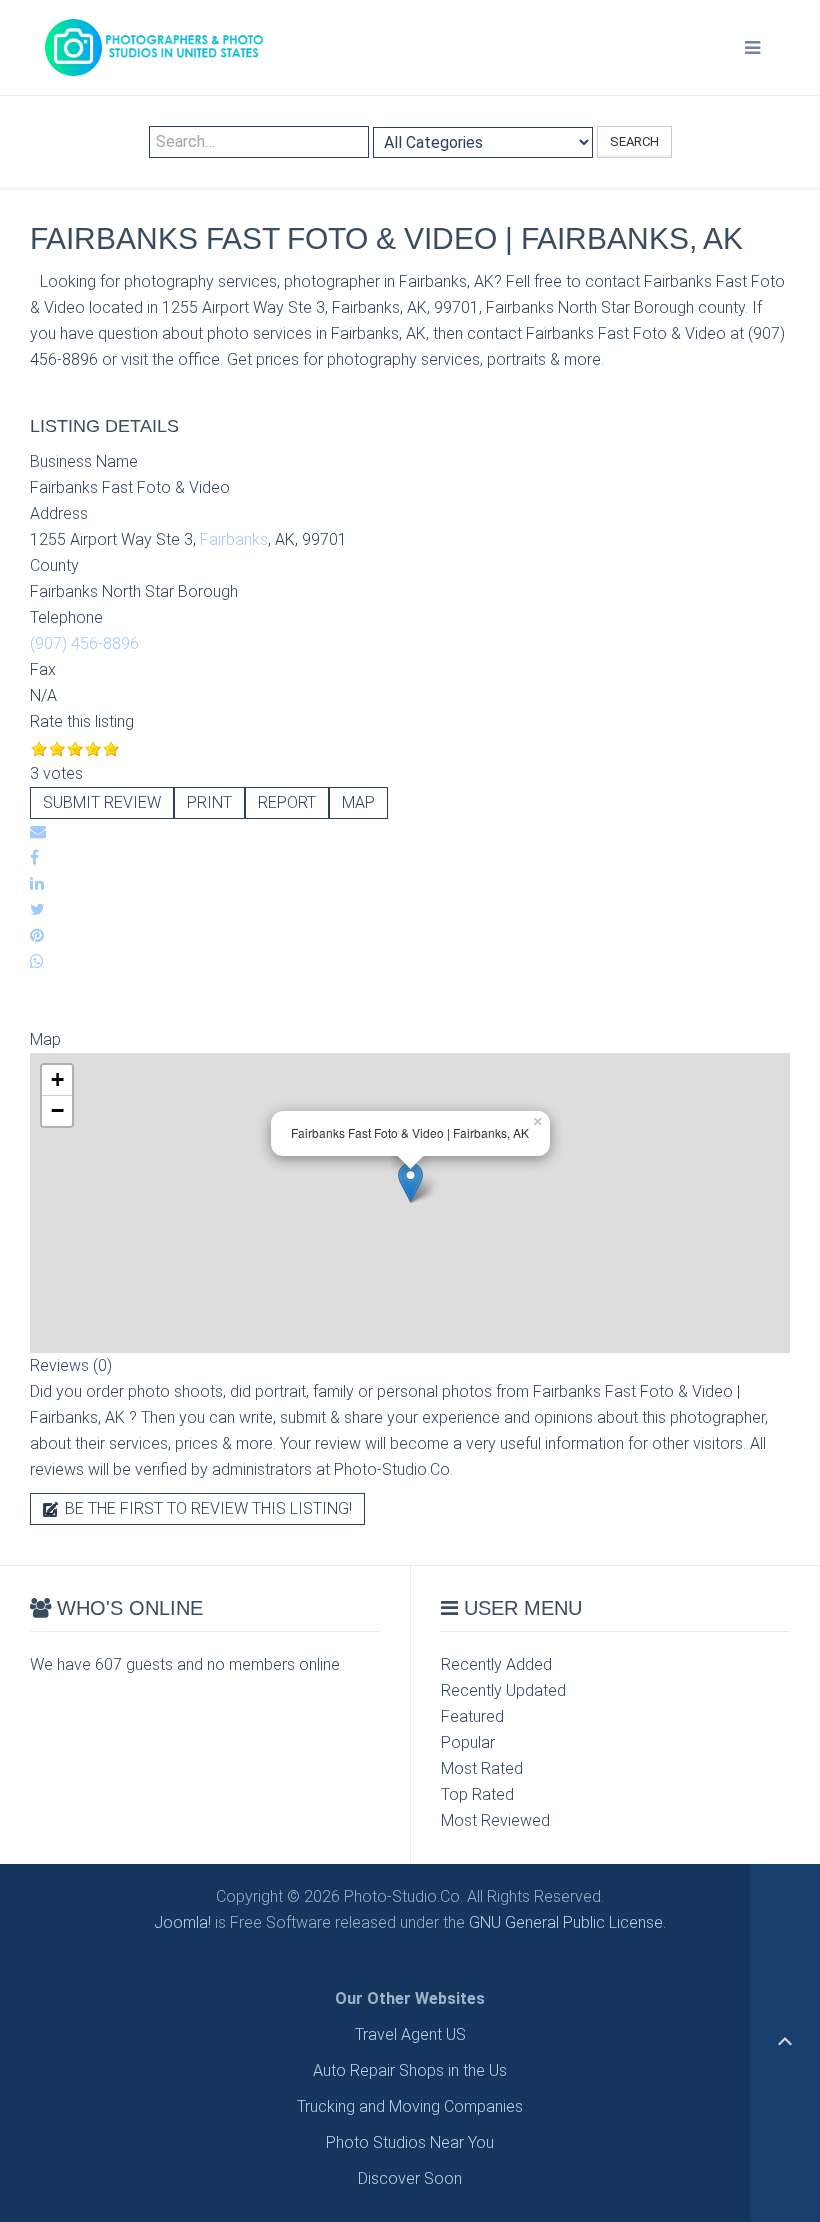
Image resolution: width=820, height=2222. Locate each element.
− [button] (57, 1110)
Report (287, 802)
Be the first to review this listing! (206, 1508)
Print (209, 802)
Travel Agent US (410, 2034)
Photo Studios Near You (410, 2142)
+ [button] (57, 1079)
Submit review (102, 802)
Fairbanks (234, 539)
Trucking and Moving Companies (410, 2106)
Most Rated (482, 1768)
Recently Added (496, 1664)
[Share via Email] (38, 831)
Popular (468, 1742)
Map (358, 802)
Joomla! (182, 1922)
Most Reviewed (495, 1820)
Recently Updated (503, 1690)
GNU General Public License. (567, 1922)
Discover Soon (410, 2178)
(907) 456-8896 (84, 643)
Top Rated (477, 1794)
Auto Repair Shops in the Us (410, 2070)
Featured (472, 1716)
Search (634, 141)
